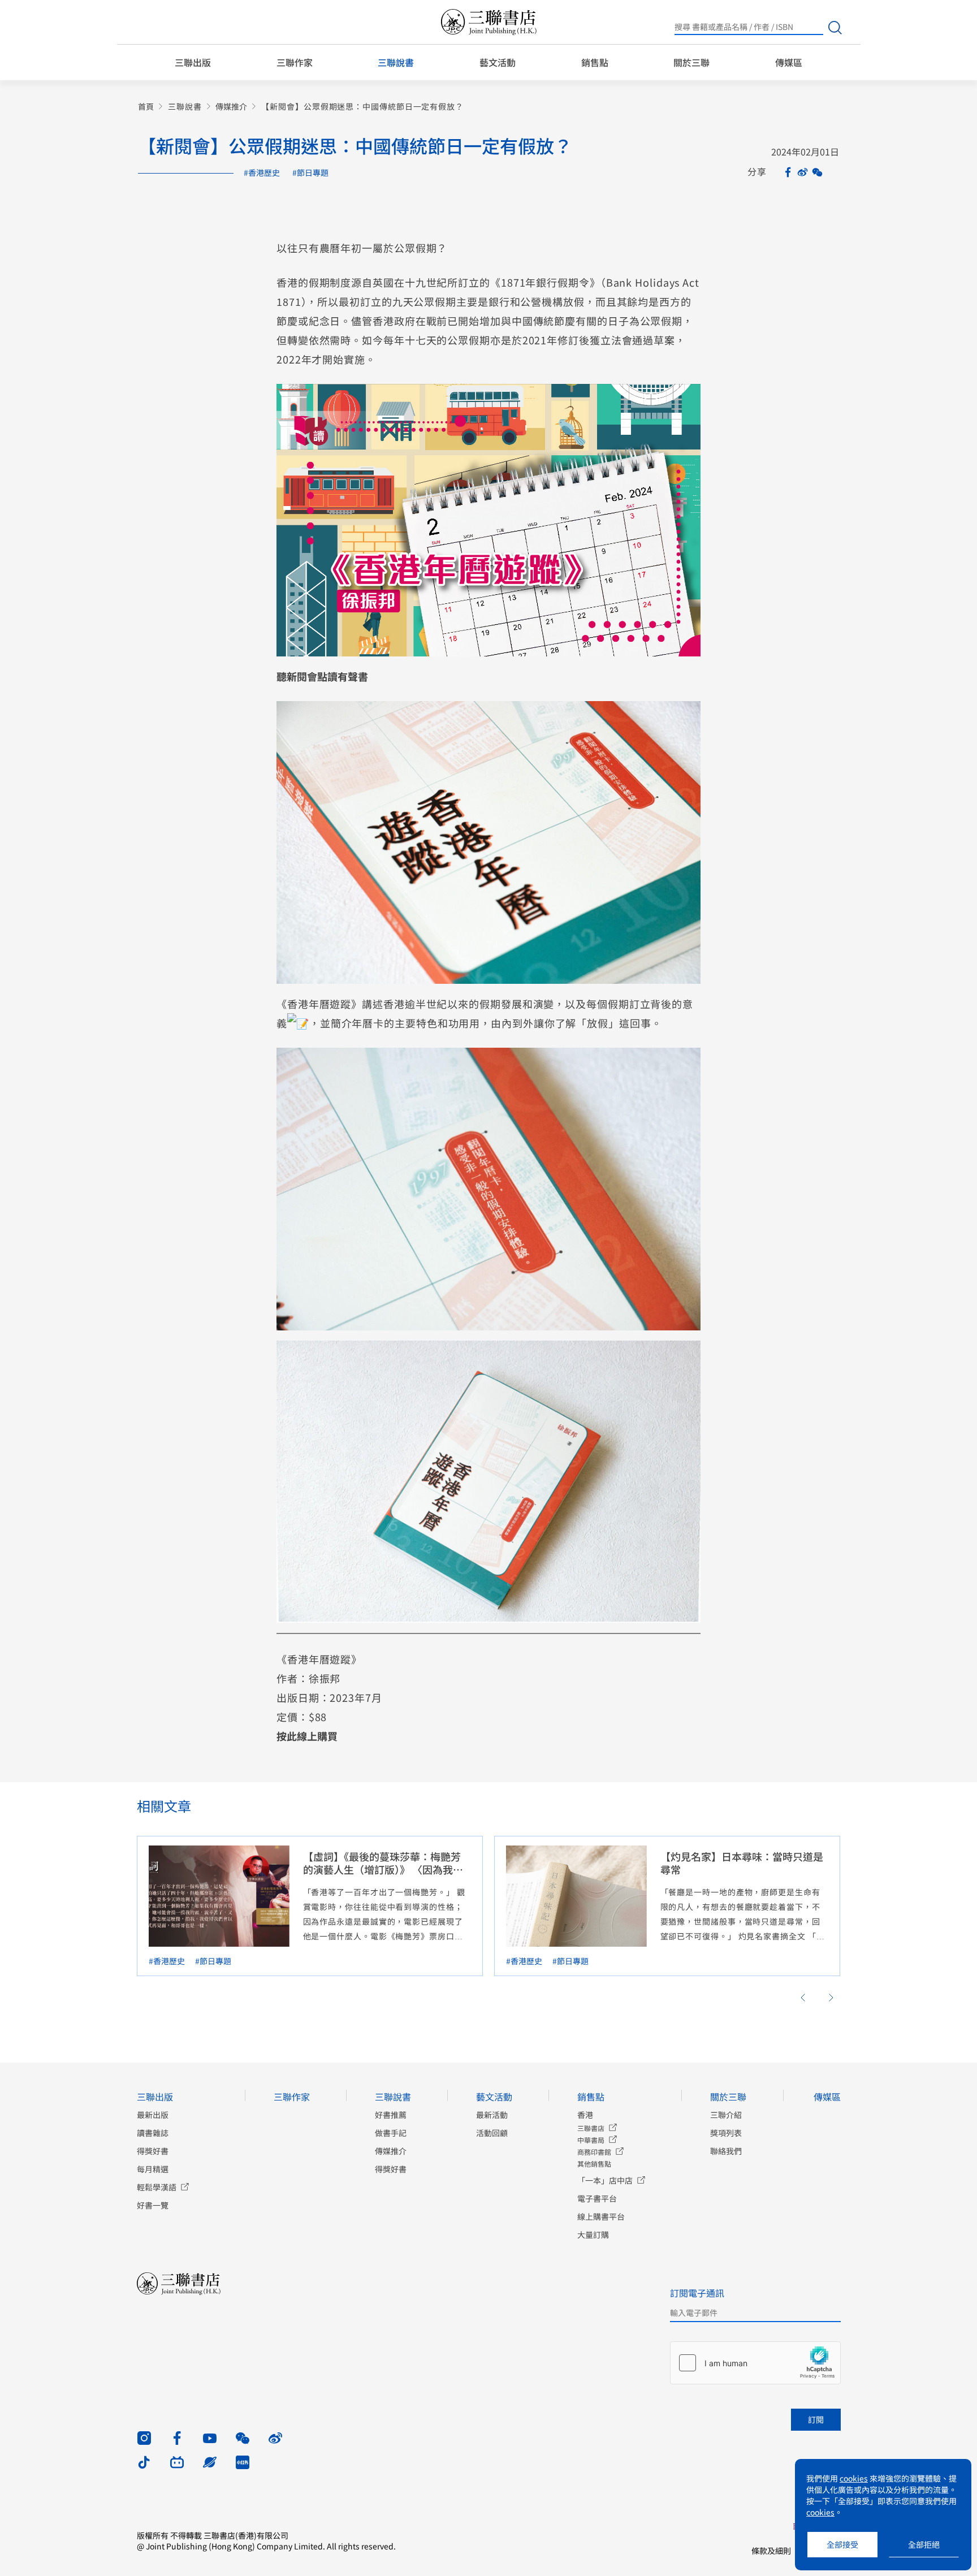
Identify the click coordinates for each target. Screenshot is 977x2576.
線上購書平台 (601, 2216)
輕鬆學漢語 (157, 2187)
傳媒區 (789, 62)
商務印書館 (594, 2152)
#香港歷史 (262, 172)
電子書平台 (597, 2198)
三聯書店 (591, 2128)
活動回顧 (492, 2133)
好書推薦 (391, 2115)
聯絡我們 (726, 2151)
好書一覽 (153, 2205)
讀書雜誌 (153, 2133)
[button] (803, 1998)
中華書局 (591, 2140)
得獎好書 (153, 2151)
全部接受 (842, 2544)
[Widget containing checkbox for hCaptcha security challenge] (755, 2363)
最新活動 (492, 2115)
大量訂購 (593, 2234)
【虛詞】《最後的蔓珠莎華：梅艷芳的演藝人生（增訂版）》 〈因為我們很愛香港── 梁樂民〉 (383, 1869)
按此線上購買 (307, 1736)
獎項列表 (726, 2133)
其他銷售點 (594, 2164)
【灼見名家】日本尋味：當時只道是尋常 (742, 1863)
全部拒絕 (924, 2544)
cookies (854, 2478)
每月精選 (153, 2169)
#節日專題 (310, 172)
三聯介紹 (726, 2115)
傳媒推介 (231, 107)
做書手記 (391, 2133)
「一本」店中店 (605, 2180)
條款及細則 (771, 2551)
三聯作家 (295, 62)
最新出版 (153, 2115)
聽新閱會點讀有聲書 (322, 676)
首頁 (146, 107)
